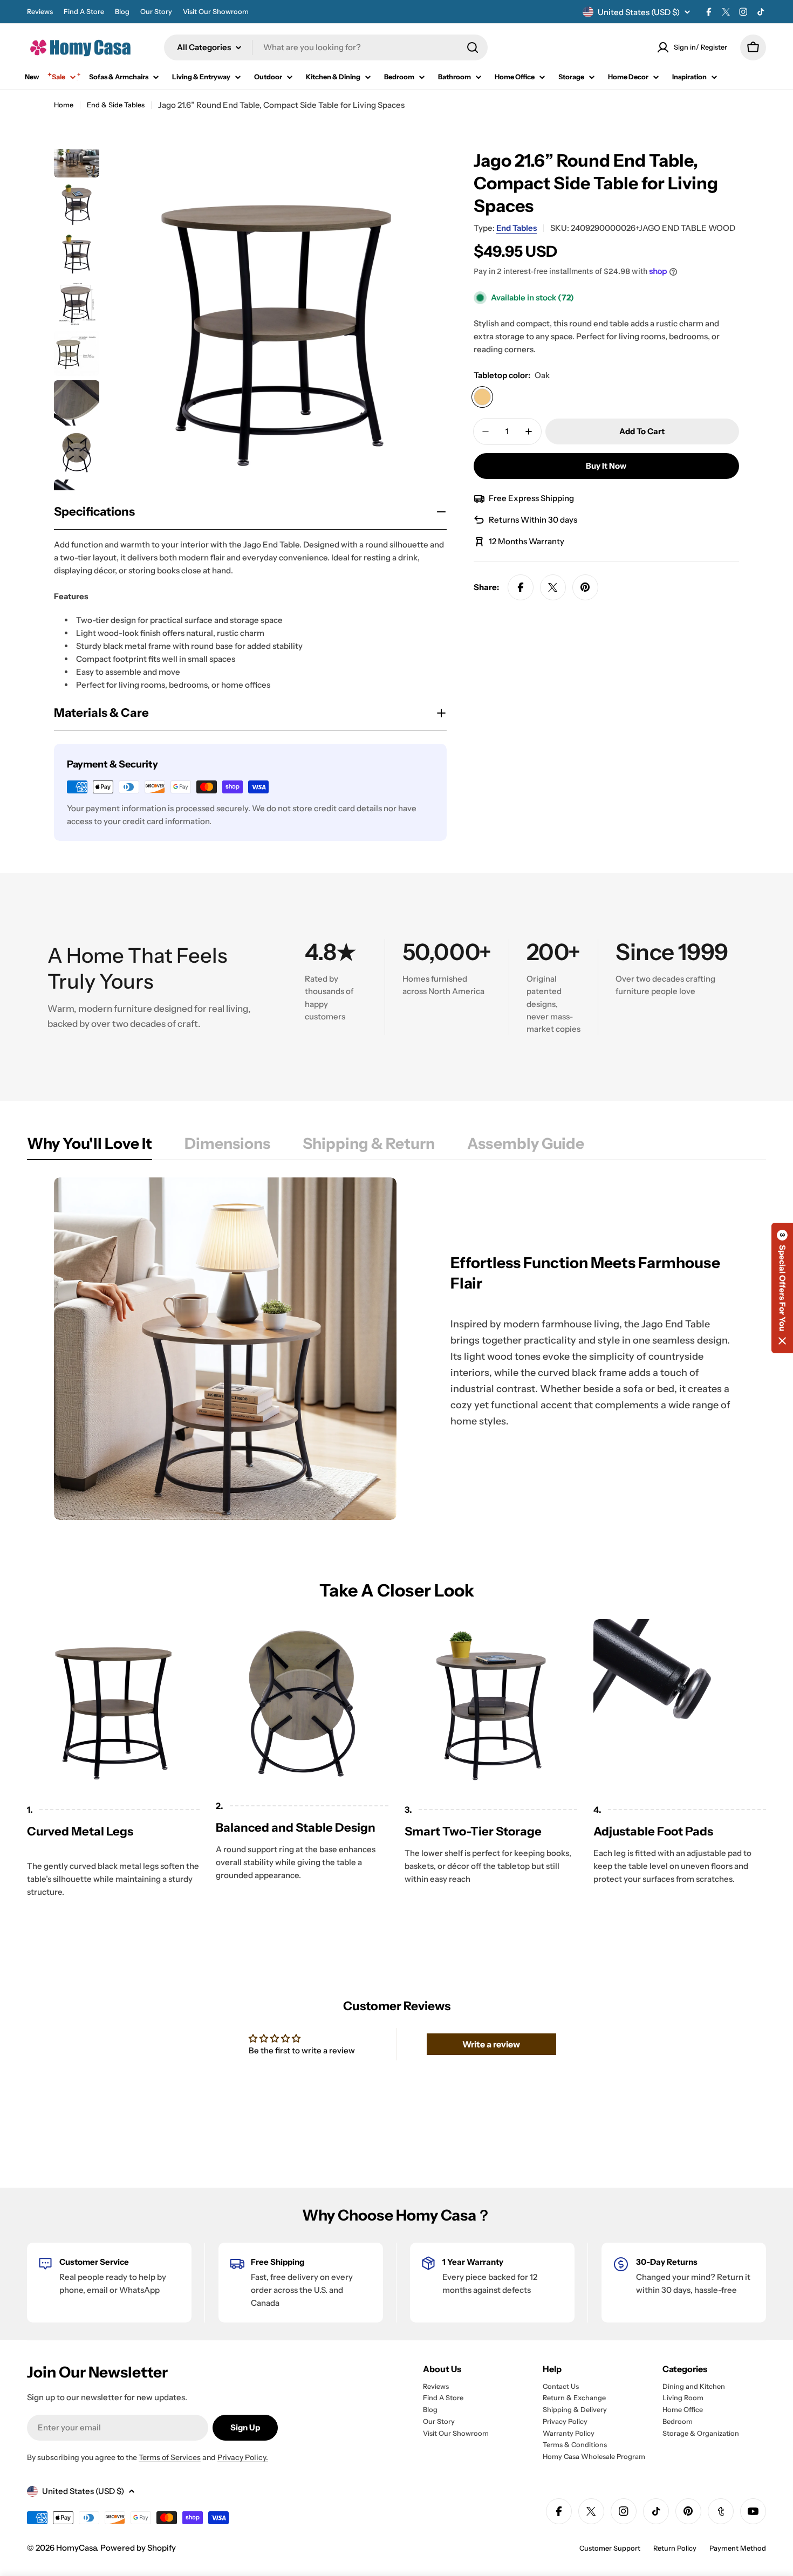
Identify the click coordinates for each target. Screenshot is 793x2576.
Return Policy (675, 2548)
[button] (782, 1288)
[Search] (473, 47)
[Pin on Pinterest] (585, 587)
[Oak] (482, 397)
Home (64, 105)
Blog (122, 12)
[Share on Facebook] (521, 587)
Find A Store (84, 12)
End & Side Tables (116, 105)
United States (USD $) (639, 12)
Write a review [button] (491, 2044)
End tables (517, 228)
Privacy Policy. (243, 2457)
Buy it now (606, 466)
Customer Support (610, 2548)
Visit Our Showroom (216, 12)
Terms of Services (170, 2457)
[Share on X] (553, 587)
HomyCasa (76, 2548)
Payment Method (738, 2548)
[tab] (90, 1147)
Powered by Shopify (138, 2548)
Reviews (40, 12)
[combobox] (326, 47)
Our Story (156, 12)
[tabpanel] (396, 1349)
